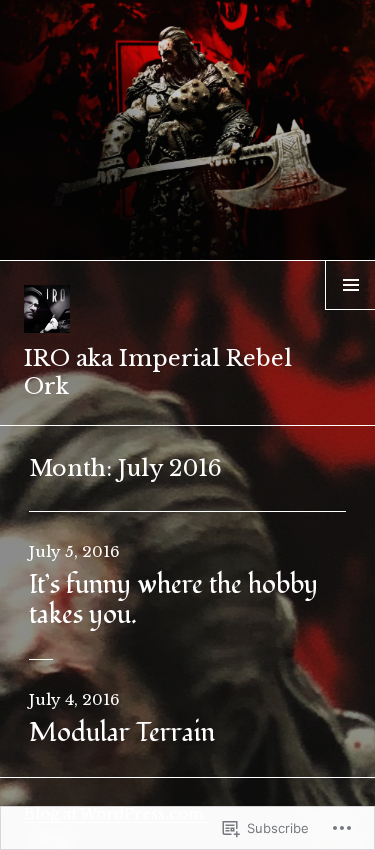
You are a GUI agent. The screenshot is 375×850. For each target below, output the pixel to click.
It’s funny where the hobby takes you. (173, 600)
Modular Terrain (122, 733)
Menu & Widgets (350, 309)
